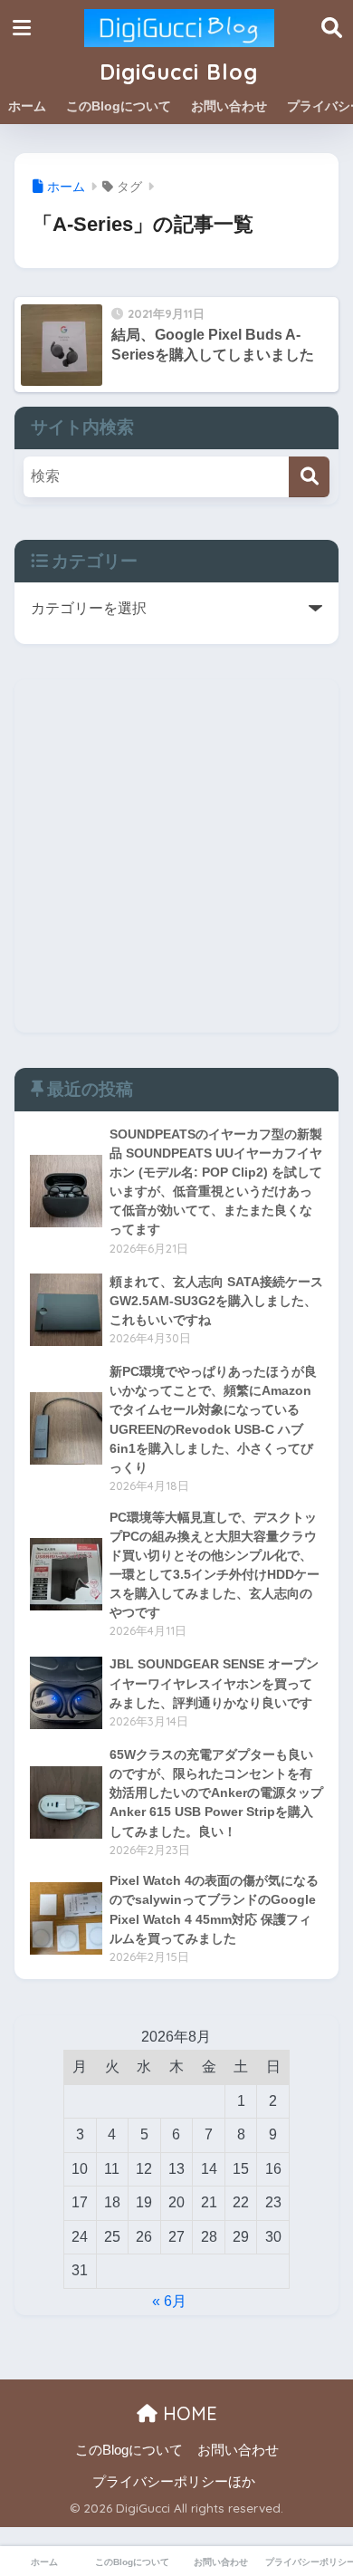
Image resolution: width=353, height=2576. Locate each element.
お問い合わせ (229, 106)
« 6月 (169, 2301)
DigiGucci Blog (179, 72)
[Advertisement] (176, 856)
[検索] (309, 477)
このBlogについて (119, 106)
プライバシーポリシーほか (174, 2482)
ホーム (27, 106)
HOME (187, 2413)
